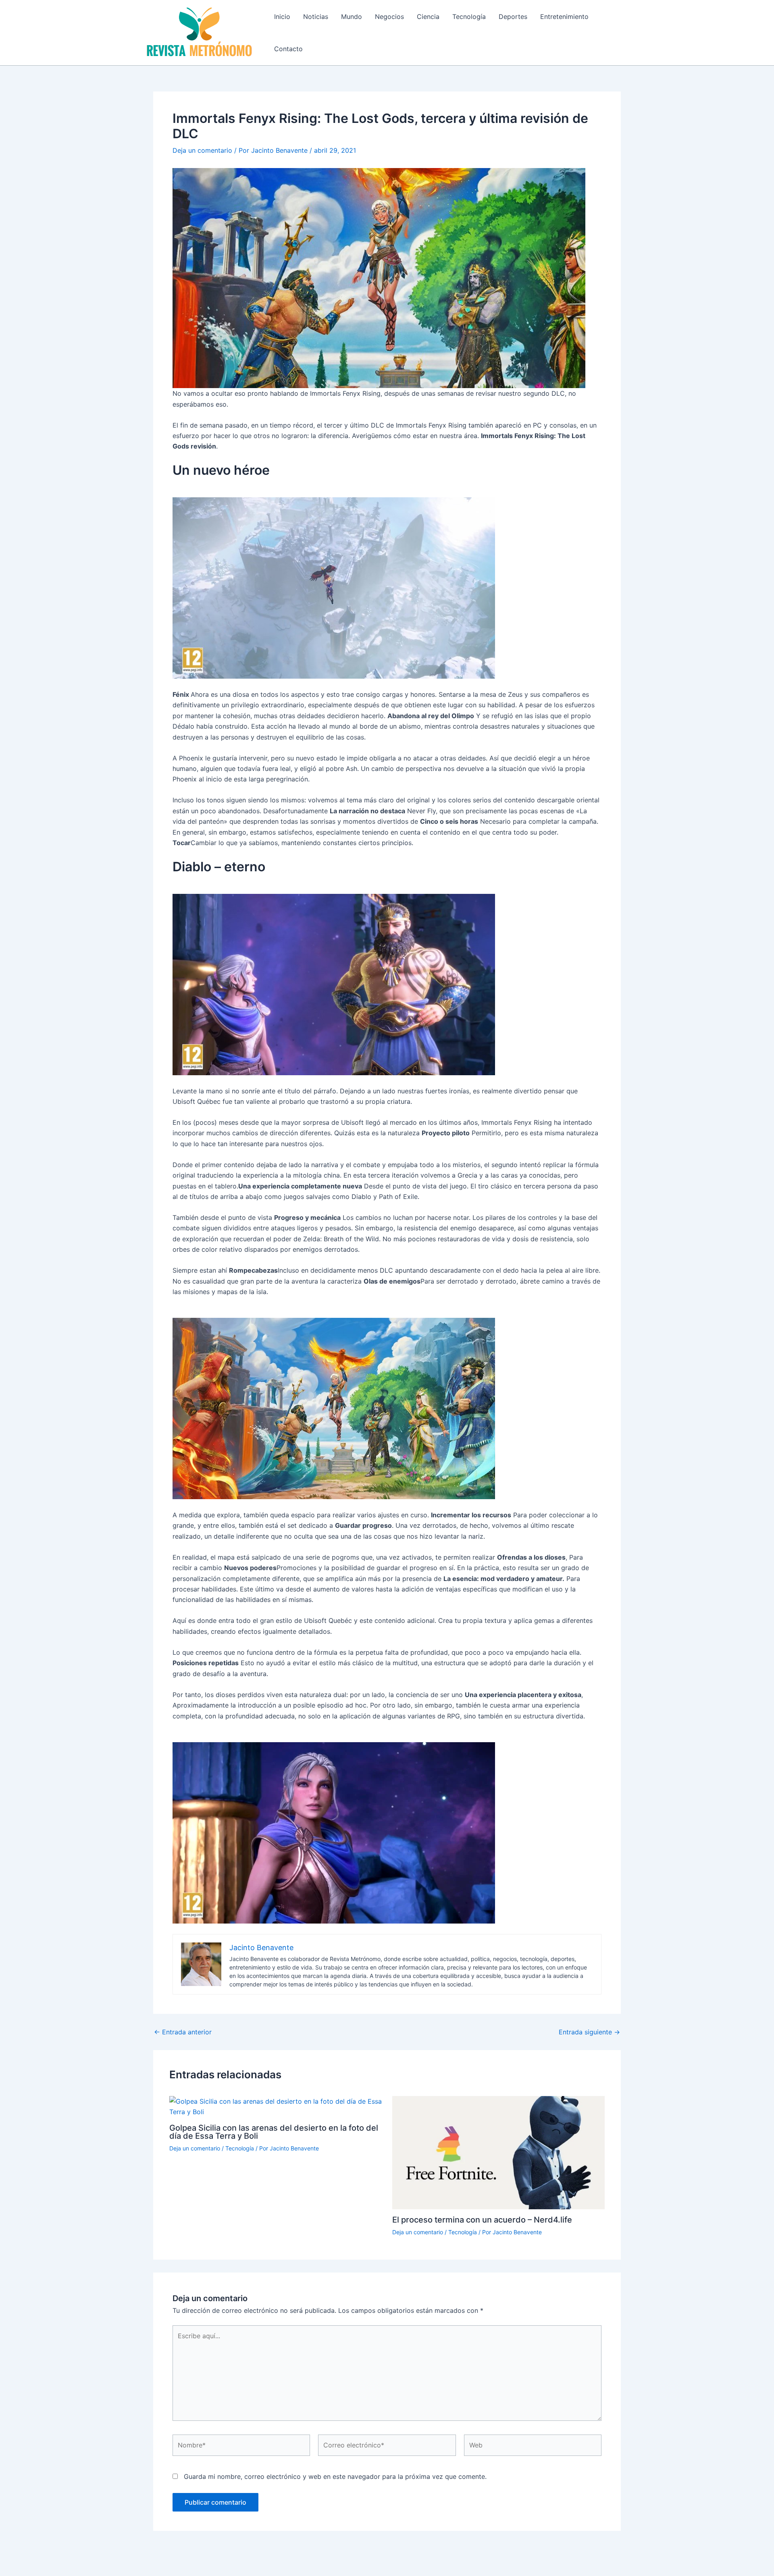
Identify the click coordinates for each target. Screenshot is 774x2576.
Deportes (513, 17)
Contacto (288, 49)
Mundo (352, 17)
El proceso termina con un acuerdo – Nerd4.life (482, 2220)
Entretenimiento (564, 17)
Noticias (316, 17)
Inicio (282, 17)
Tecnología (469, 17)
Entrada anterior (183, 2032)
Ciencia (428, 17)
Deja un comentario (202, 150)
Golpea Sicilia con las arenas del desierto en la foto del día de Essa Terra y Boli (274, 2132)
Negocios (389, 17)
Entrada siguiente (589, 2032)
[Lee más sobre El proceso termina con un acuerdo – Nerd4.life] (499, 2152)
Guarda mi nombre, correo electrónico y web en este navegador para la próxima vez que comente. (335, 2476)
